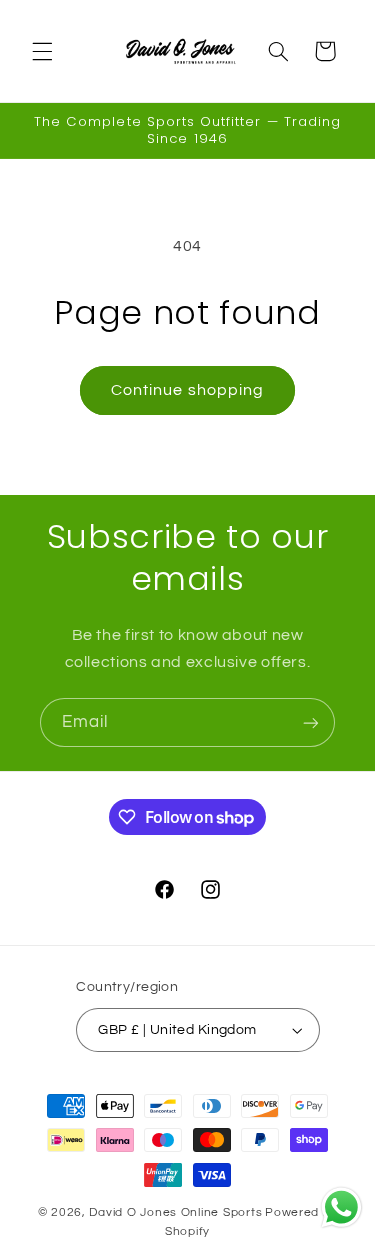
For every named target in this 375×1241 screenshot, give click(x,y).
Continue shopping (187, 390)
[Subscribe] (311, 722)
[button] (42, 51)
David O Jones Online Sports (175, 1212)
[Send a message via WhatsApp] (341, 1207)
